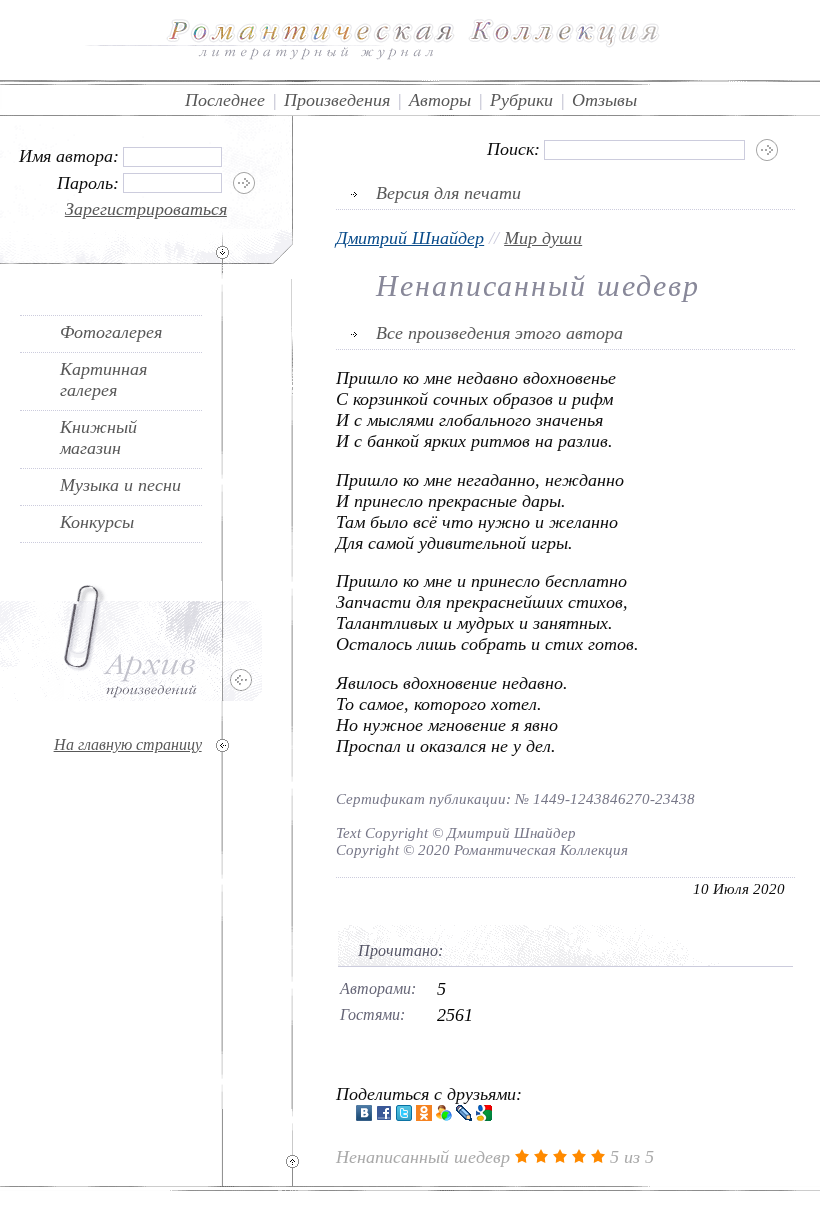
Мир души (543, 238)
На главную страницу (128, 744)
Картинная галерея (103, 379)
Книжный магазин (98, 437)
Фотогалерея (111, 332)
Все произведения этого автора (499, 333)
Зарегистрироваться (146, 209)
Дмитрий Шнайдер (410, 238)
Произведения (337, 100)
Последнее (225, 100)
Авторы (440, 100)
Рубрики (521, 100)
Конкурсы (97, 522)
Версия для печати (448, 193)
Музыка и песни (120, 485)
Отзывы (604, 100)
